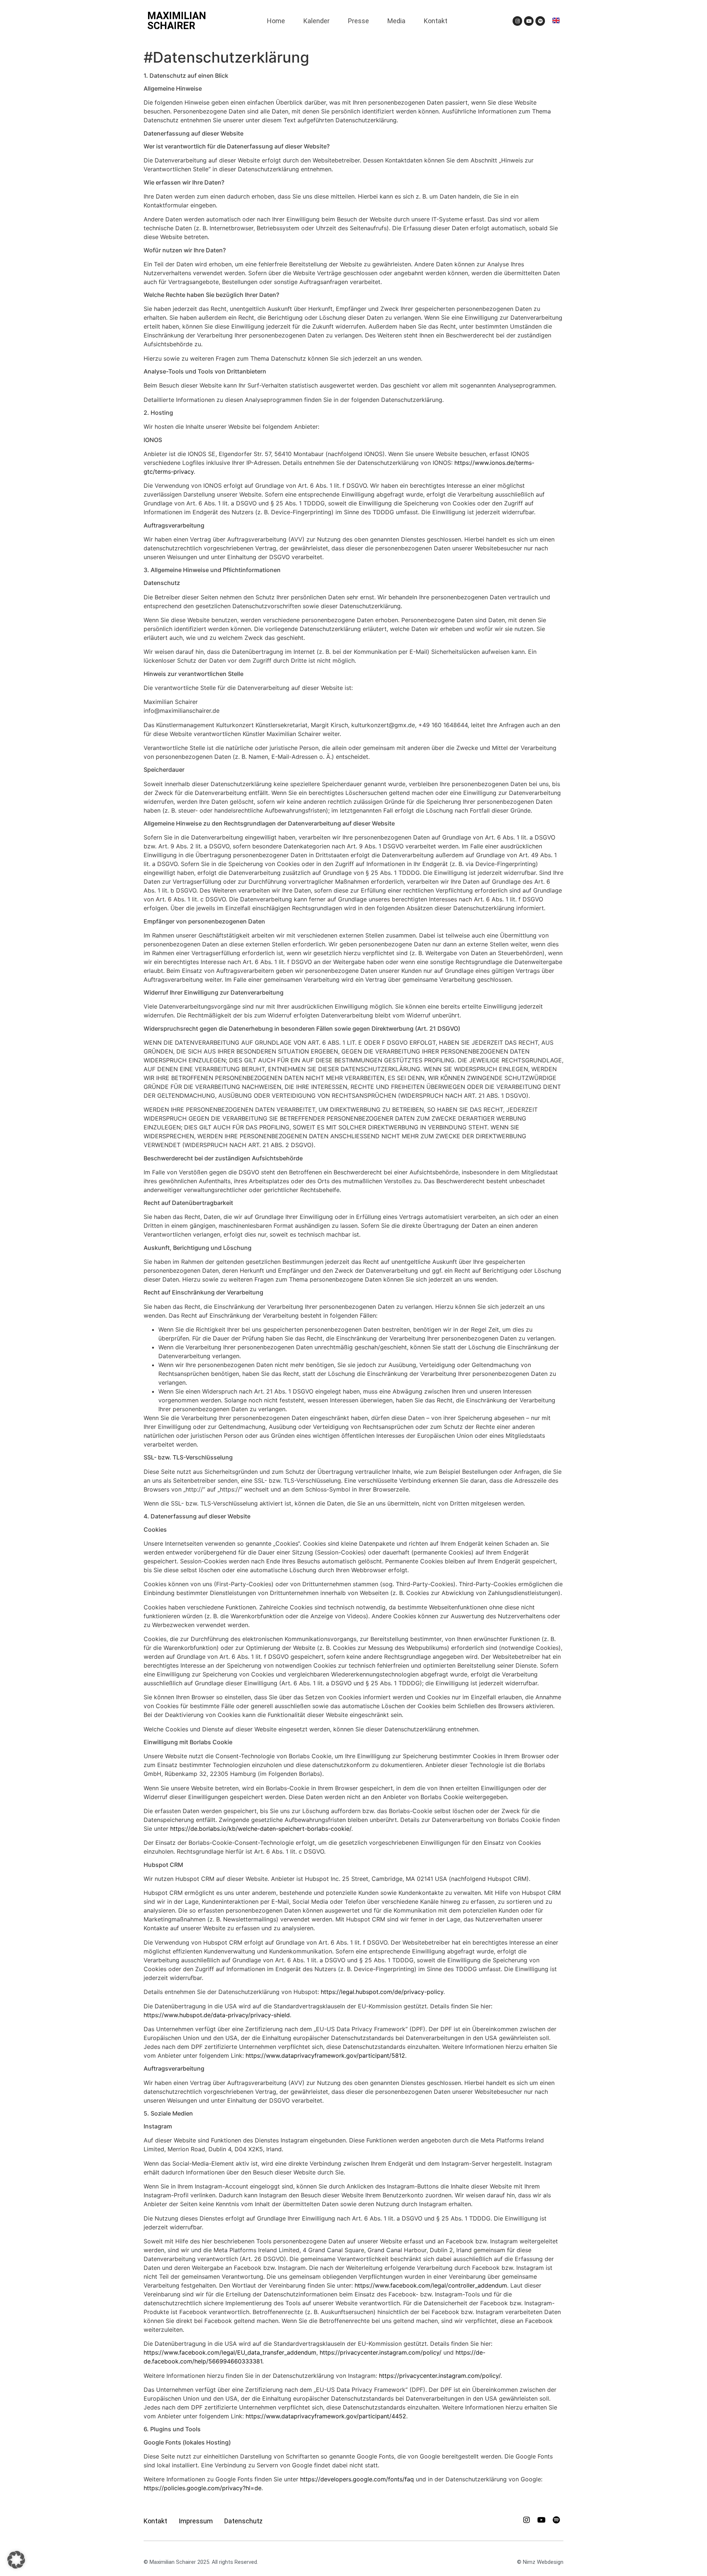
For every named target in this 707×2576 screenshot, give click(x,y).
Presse (358, 21)
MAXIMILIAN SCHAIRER (177, 21)
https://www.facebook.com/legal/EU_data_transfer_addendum (230, 2352)
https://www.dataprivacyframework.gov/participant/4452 (326, 2416)
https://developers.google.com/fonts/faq (357, 2479)
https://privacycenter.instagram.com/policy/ (381, 2352)
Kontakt (436, 21)
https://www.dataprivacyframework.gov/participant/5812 (325, 2055)
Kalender (316, 21)
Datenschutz (243, 2521)
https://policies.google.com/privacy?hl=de (203, 2488)
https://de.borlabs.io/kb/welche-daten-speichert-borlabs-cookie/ (261, 1829)
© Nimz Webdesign (540, 2562)
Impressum (196, 2521)
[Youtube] (529, 21)
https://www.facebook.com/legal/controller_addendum (431, 2285)
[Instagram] (517, 21)
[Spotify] (540, 21)
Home (276, 21)
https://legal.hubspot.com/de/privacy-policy (382, 1992)
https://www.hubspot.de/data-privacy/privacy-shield (217, 2015)
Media (396, 21)
